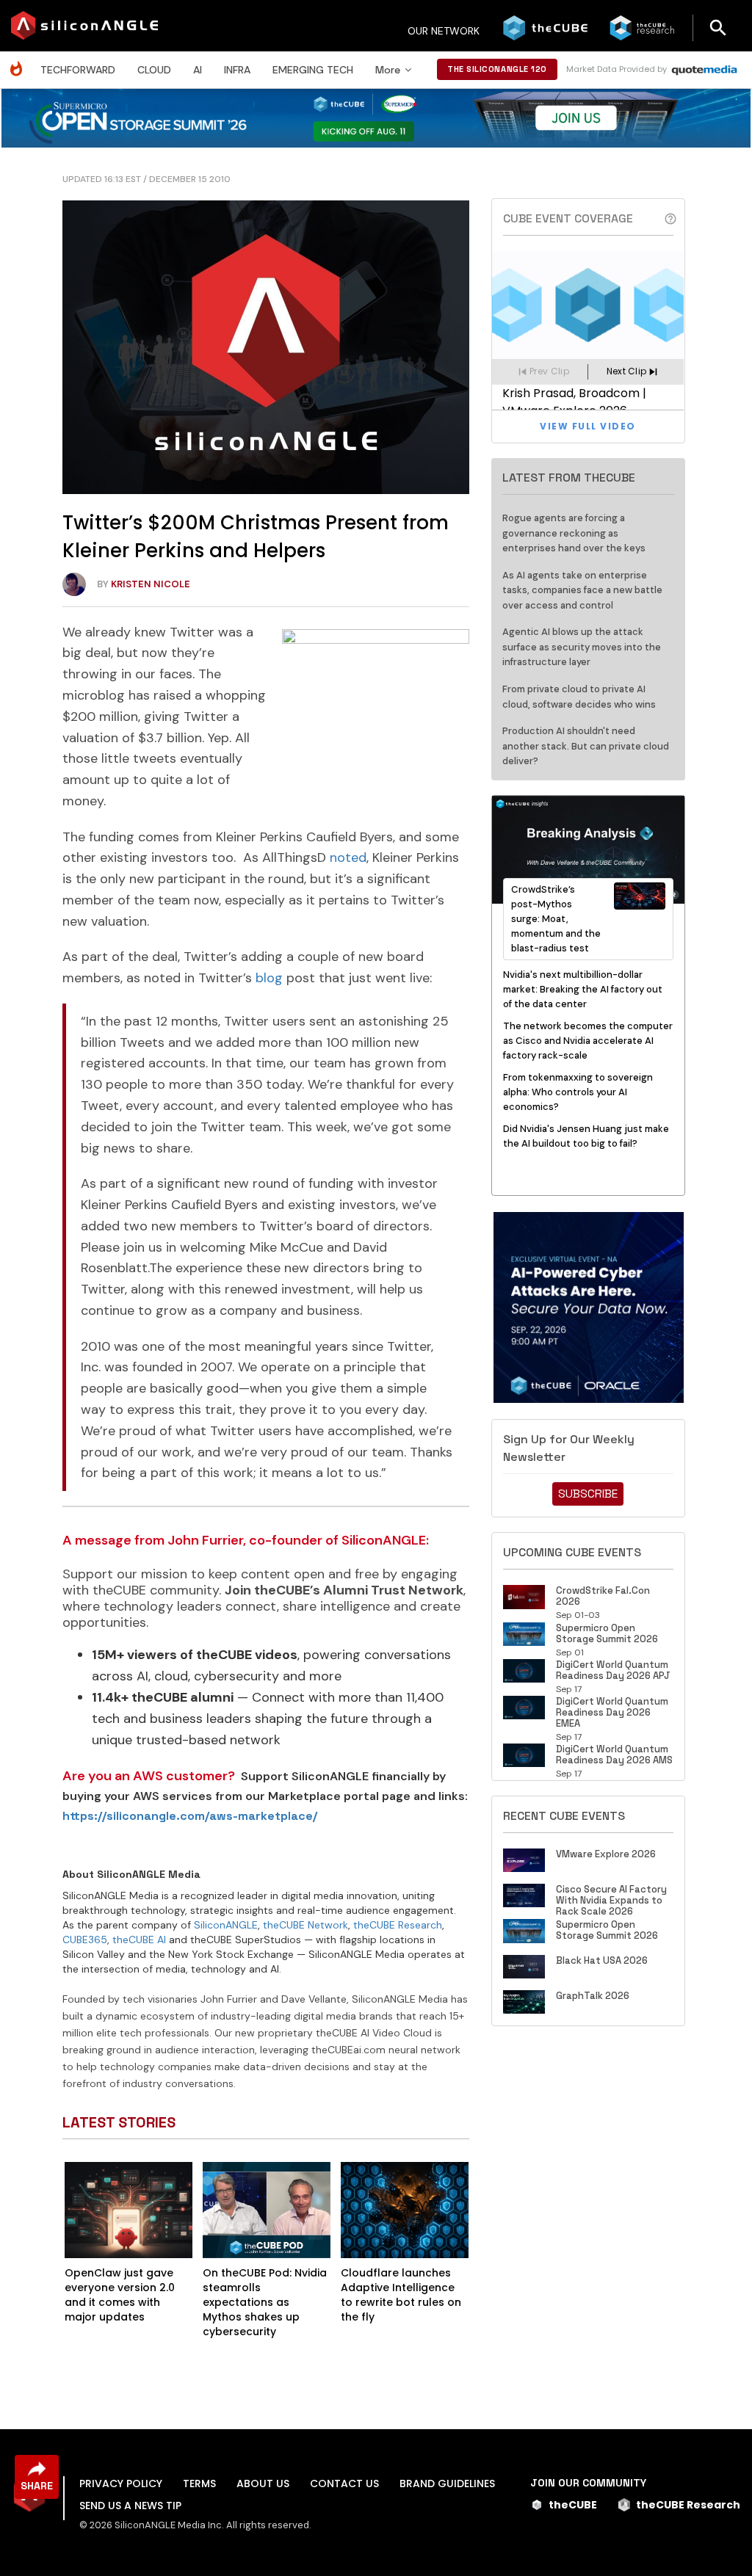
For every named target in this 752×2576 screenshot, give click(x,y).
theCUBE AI (139, 1940)
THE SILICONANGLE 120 (497, 69)
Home (20, 61)
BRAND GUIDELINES (447, 2484)
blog (269, 978)
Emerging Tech (313, 70)
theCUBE (573, 2505)
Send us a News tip (130, 2506)
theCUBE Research (398, 1925)
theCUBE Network (305, 1925)
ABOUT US (263, 2484)
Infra (237, 70)
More (388, 70)
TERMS (199, 2484)
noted (348, 857)
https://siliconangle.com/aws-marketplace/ (190, 1816)
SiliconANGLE (226, 1925)
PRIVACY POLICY (121, 2484)
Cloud (154, 70)
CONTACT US (344, 2484)
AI (198, 70)
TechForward (78, 70)
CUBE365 (85, 1940)
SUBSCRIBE (588, 1494)
